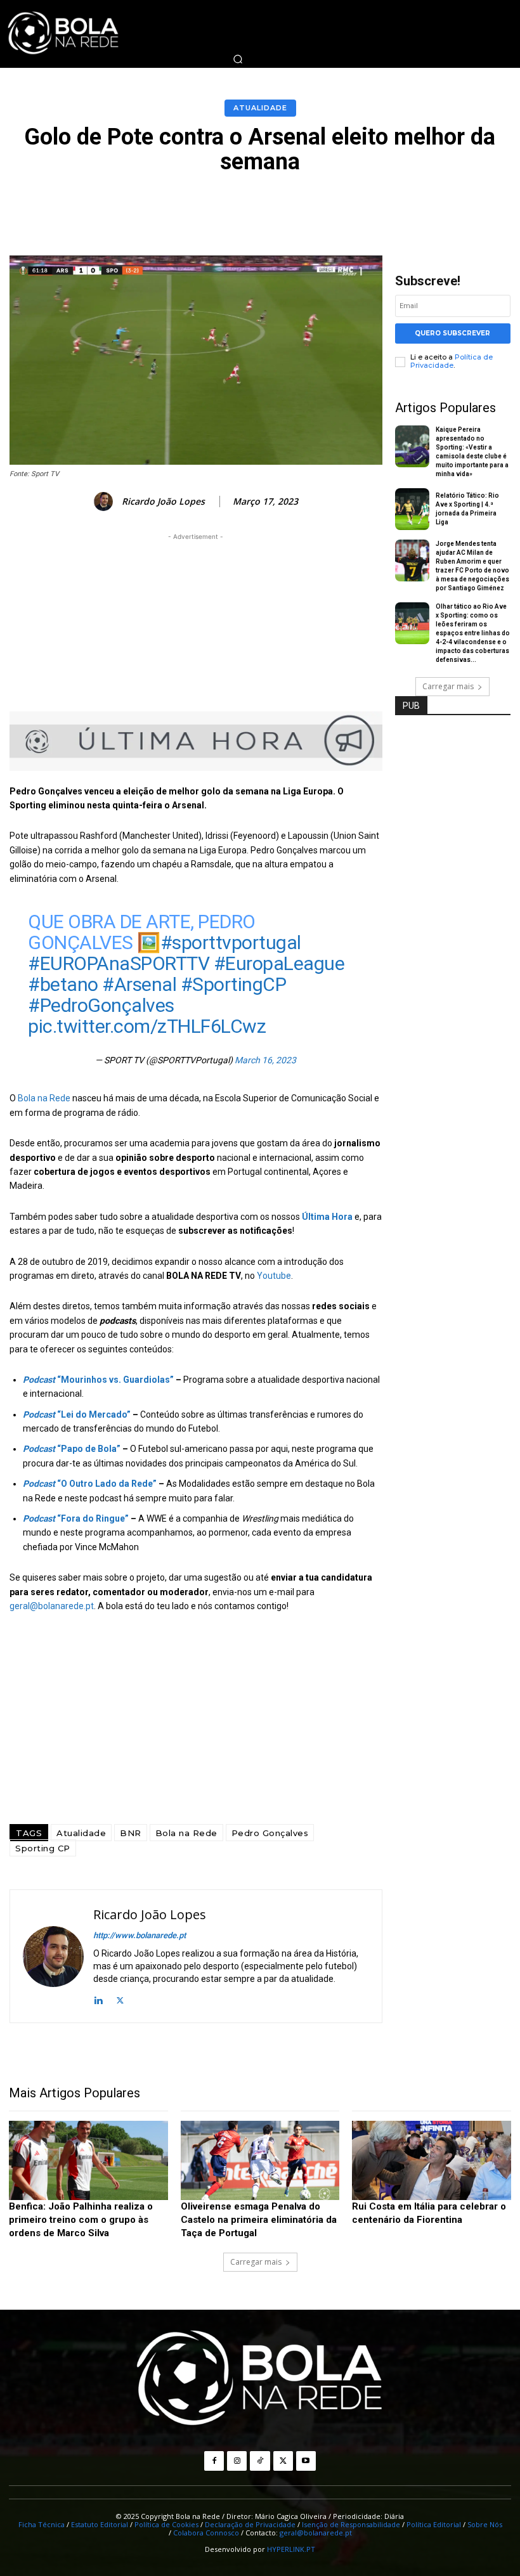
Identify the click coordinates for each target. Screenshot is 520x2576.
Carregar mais (448, 686)
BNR (131, 1833)
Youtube (274, 1276)
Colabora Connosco (206, 2533)
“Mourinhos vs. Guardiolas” (98, 1380)
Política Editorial (434, 2524)
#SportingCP (234, 984)
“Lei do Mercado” (77, 1414)
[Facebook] (214, 2461)
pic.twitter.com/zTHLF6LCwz (147, 1026)
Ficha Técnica (42, 2524)
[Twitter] (120, 1999)
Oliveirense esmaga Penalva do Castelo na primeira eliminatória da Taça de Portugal (259, 2220)
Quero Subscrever (452, 333)
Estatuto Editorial (100, 2524)
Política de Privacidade (452, 361)
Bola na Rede (44, 1098)
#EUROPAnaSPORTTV (119, 963)
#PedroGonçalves (101, 1005)
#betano (63, 984)
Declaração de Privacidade (250, 2524)
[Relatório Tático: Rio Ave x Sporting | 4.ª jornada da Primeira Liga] (413, 509)
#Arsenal (139, 984)
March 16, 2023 (265, 1060)
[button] (238, 59)
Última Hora (327, 1217)
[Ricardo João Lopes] (105, 502)
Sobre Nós (485, 2524)
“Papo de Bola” (72, 1449)
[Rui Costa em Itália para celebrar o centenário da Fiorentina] (432, 2160)
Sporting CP (43, 1848)
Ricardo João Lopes (163, 502)
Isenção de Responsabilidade (351, 2524)
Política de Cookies (166, 2524)
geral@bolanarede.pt (52, 1606)
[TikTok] (260, 2461)
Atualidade (260, 108)
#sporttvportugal (231, 942)
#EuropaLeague (279, 963)
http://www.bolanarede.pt (140, 1935)
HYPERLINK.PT (291, 2549)
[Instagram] (237, 2461)
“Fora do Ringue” (76, 1518)
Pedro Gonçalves (270, 1833)
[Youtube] (306, 2461)
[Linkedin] (98, 1999)
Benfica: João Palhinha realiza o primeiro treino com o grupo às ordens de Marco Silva (81, 2220)
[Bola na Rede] (260, 2379)
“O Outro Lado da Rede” (90, 1484)
